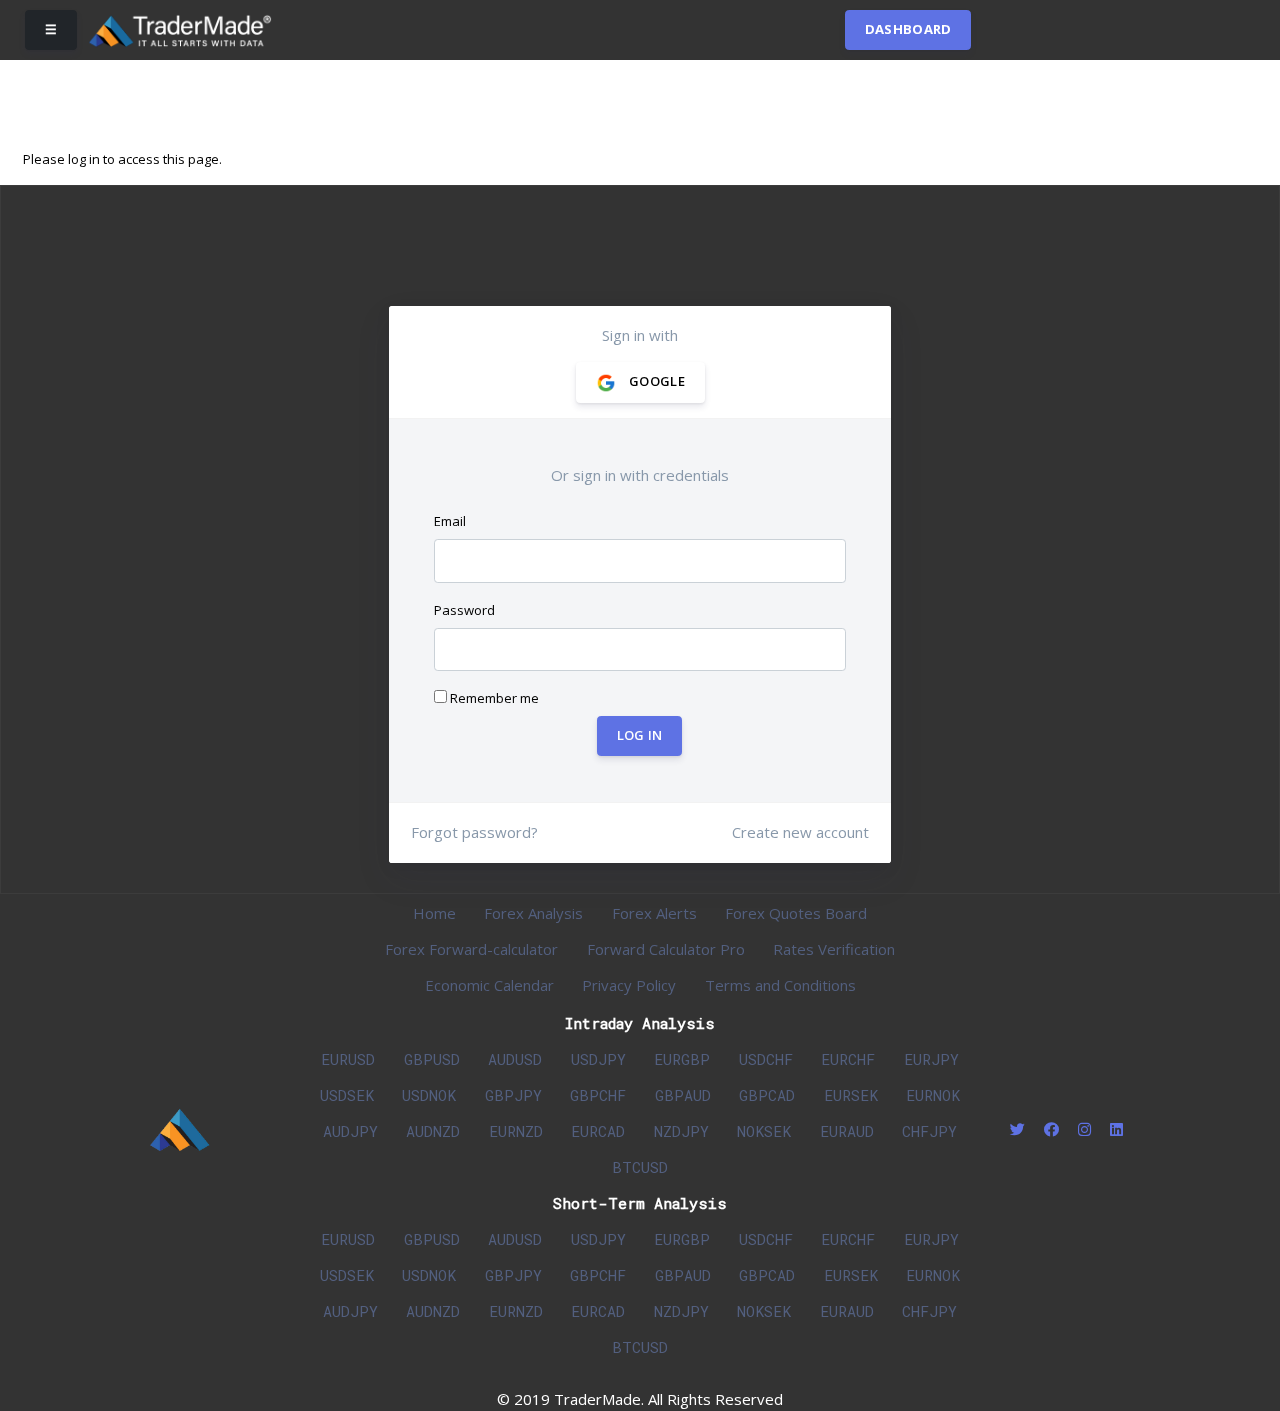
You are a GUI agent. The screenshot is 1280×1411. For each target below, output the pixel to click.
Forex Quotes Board (796, 913)
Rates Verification (834, 949)
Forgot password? (474, 832)
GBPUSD (432, 1059)
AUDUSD (515, 1059)
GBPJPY (513, 1095)
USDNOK (429, 1095)
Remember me (493, 698)
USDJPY (598, 1059)
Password (464, 610)
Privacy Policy (629, 985)
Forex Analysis (533, 913)
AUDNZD (433, 1131)
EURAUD (847, 1131)
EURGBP (682, 1059)
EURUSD (348, 1059)
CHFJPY (929, 1131)
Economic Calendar (489, 985)
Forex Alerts (654, 913)
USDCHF (766, 1059)
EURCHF (848, 1059)
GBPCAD (767, 1095)
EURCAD (598, 1131)
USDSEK (347, 1095)
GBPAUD (683, 1095)
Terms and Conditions (780, 985)
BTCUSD (640, 1167)
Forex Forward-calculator (471, 949)
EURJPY (931, 1059)
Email (450, 521)
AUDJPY (350, 1131)
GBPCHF (598, 1095)
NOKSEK (764, 1131)
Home (434, 913)
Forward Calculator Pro (666, 949)
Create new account (800, 832)
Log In (640, 736)
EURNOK (933, 1095)
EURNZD (516, 1131)
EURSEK (851, 1095)
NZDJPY (681, 1131)
